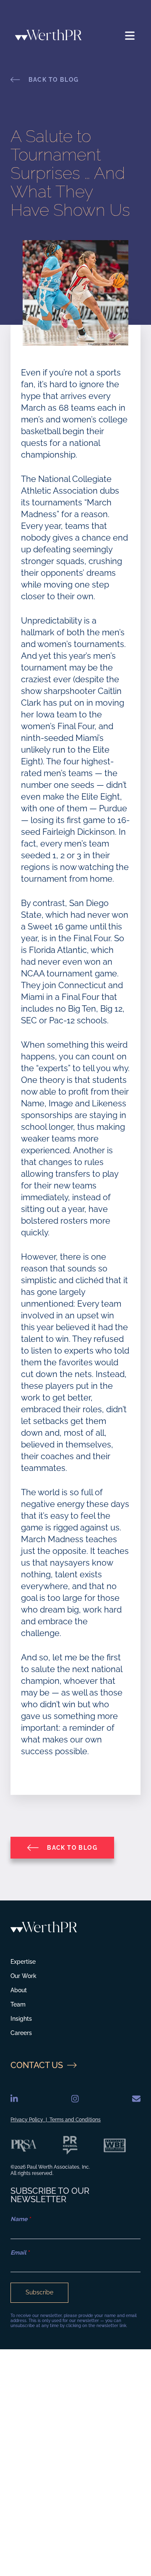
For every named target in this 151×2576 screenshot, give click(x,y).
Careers (21, 2033)
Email (20, 2252)
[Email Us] (136, 2099)
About (19, 1990)
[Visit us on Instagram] (75, 2099)
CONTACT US (37, 2065)
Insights (21, 2019)
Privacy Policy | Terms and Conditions (56, 2120)
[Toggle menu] (130, 36)
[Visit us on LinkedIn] (14, 2099)
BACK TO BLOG (53, 80)
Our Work (23, 1976)
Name (21, 2219)
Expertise (23, 1962)
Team (18, 2004)
